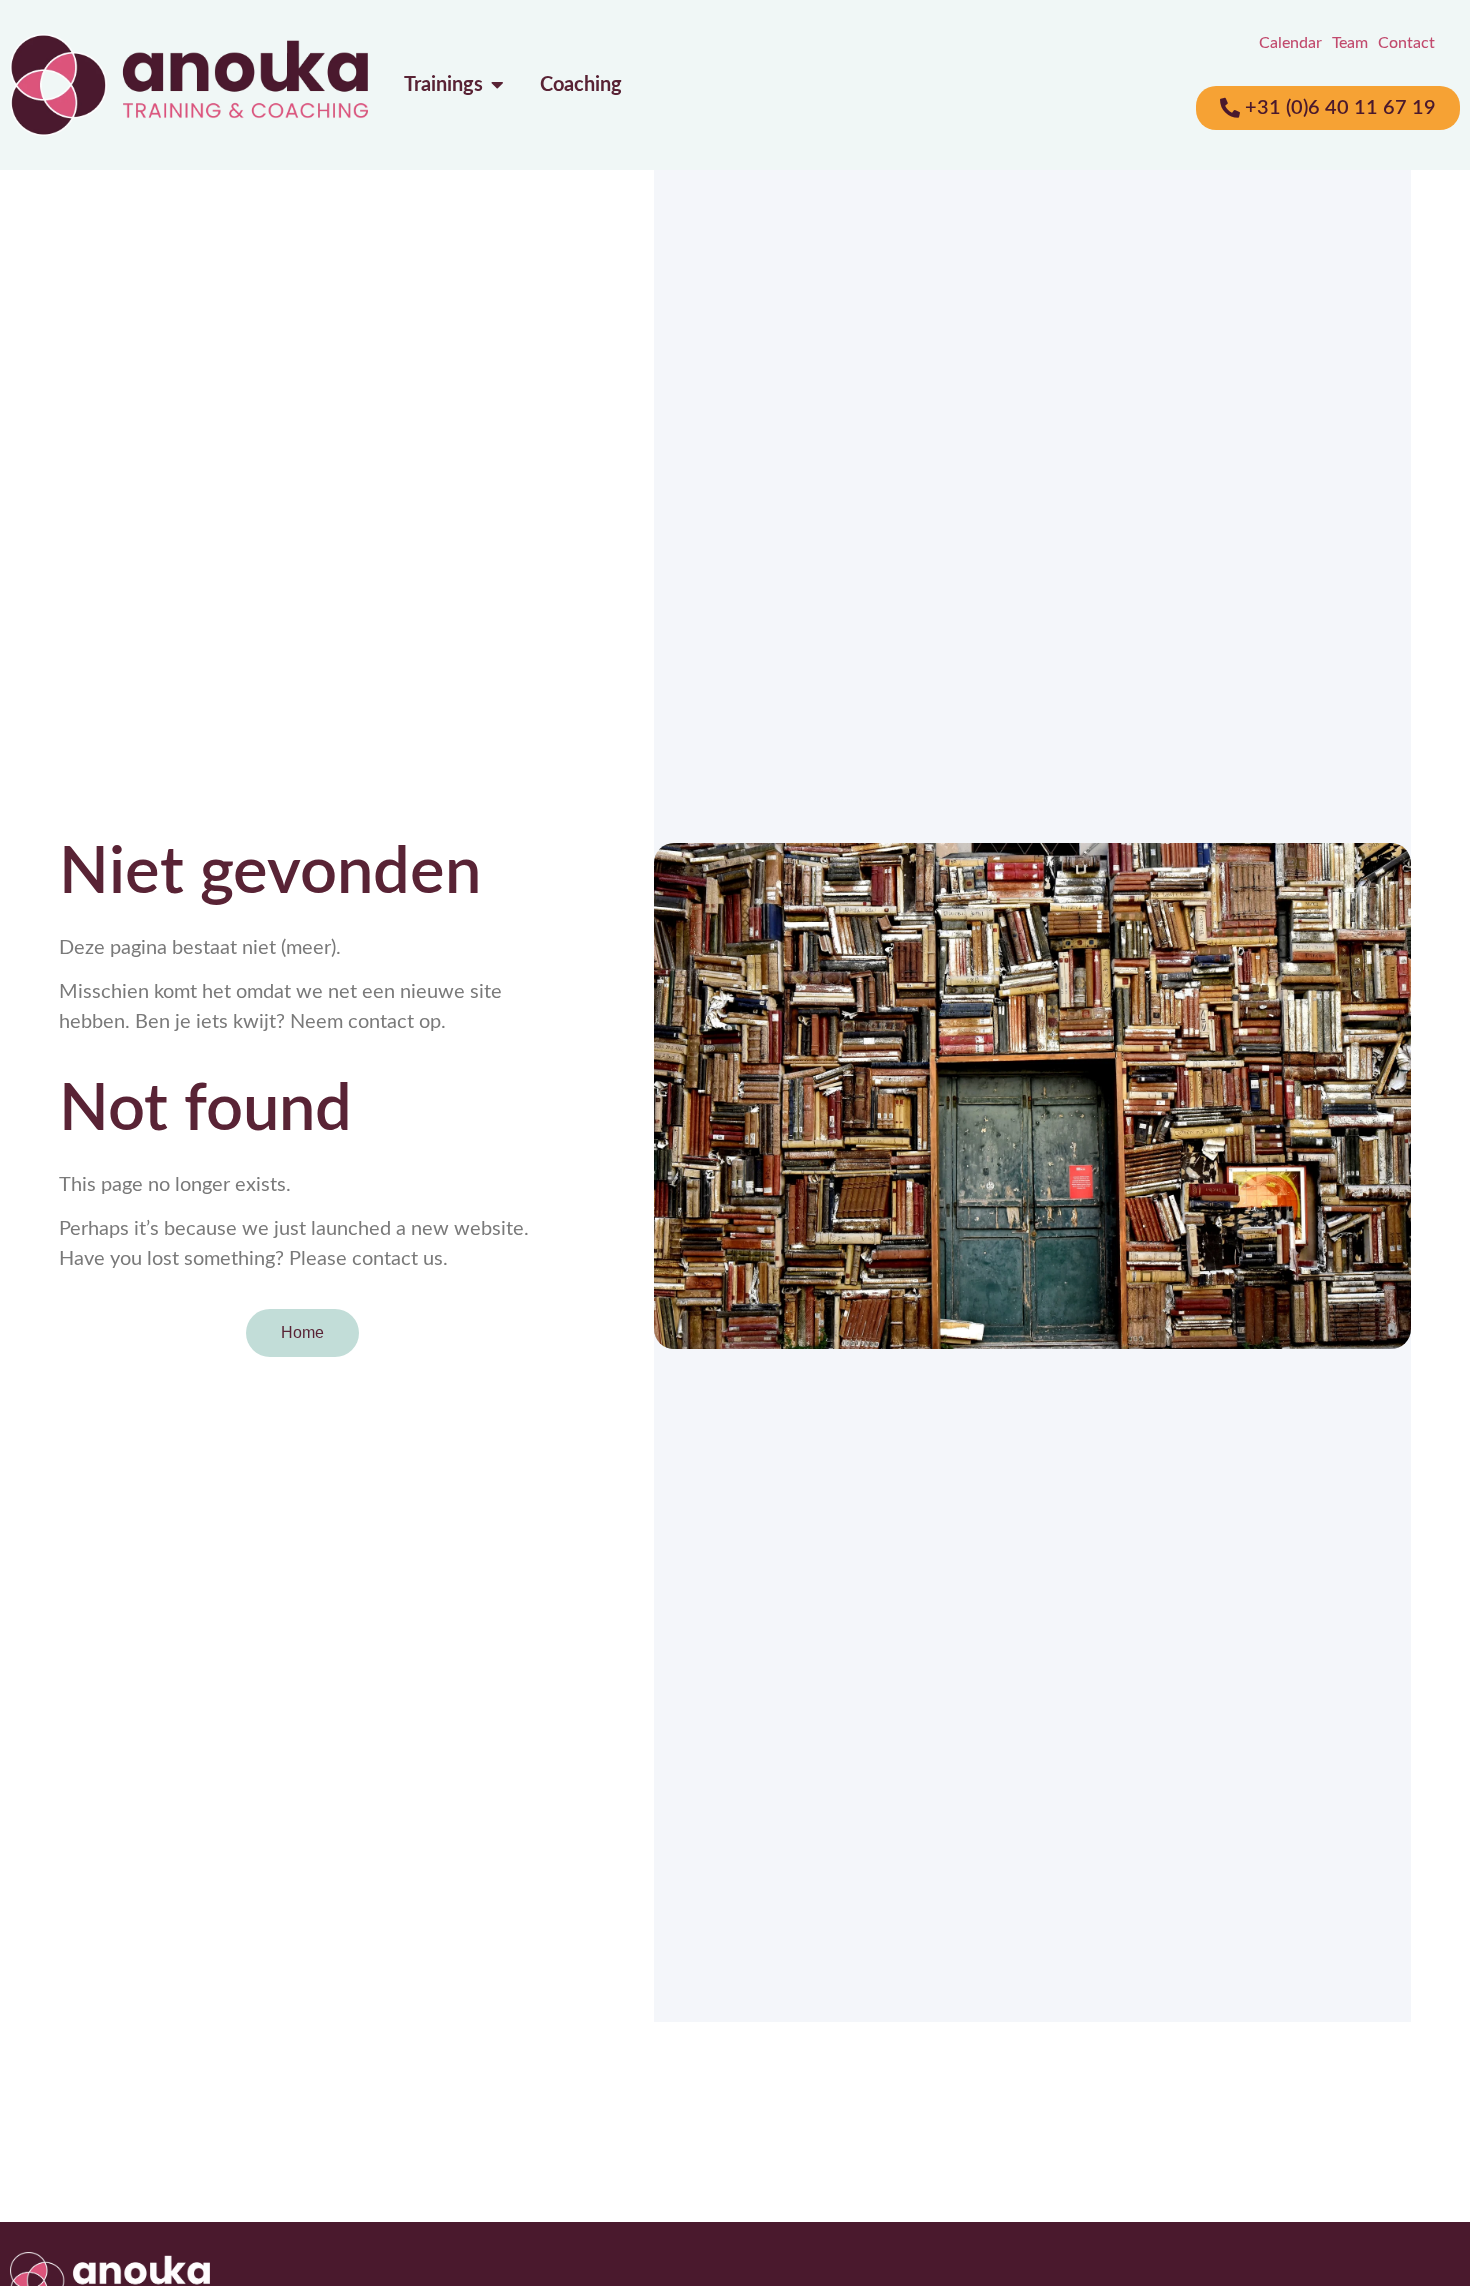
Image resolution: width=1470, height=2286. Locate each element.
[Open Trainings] (498, 85)
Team (1350, 43)
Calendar (1290, 43)
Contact (1406, 43)
